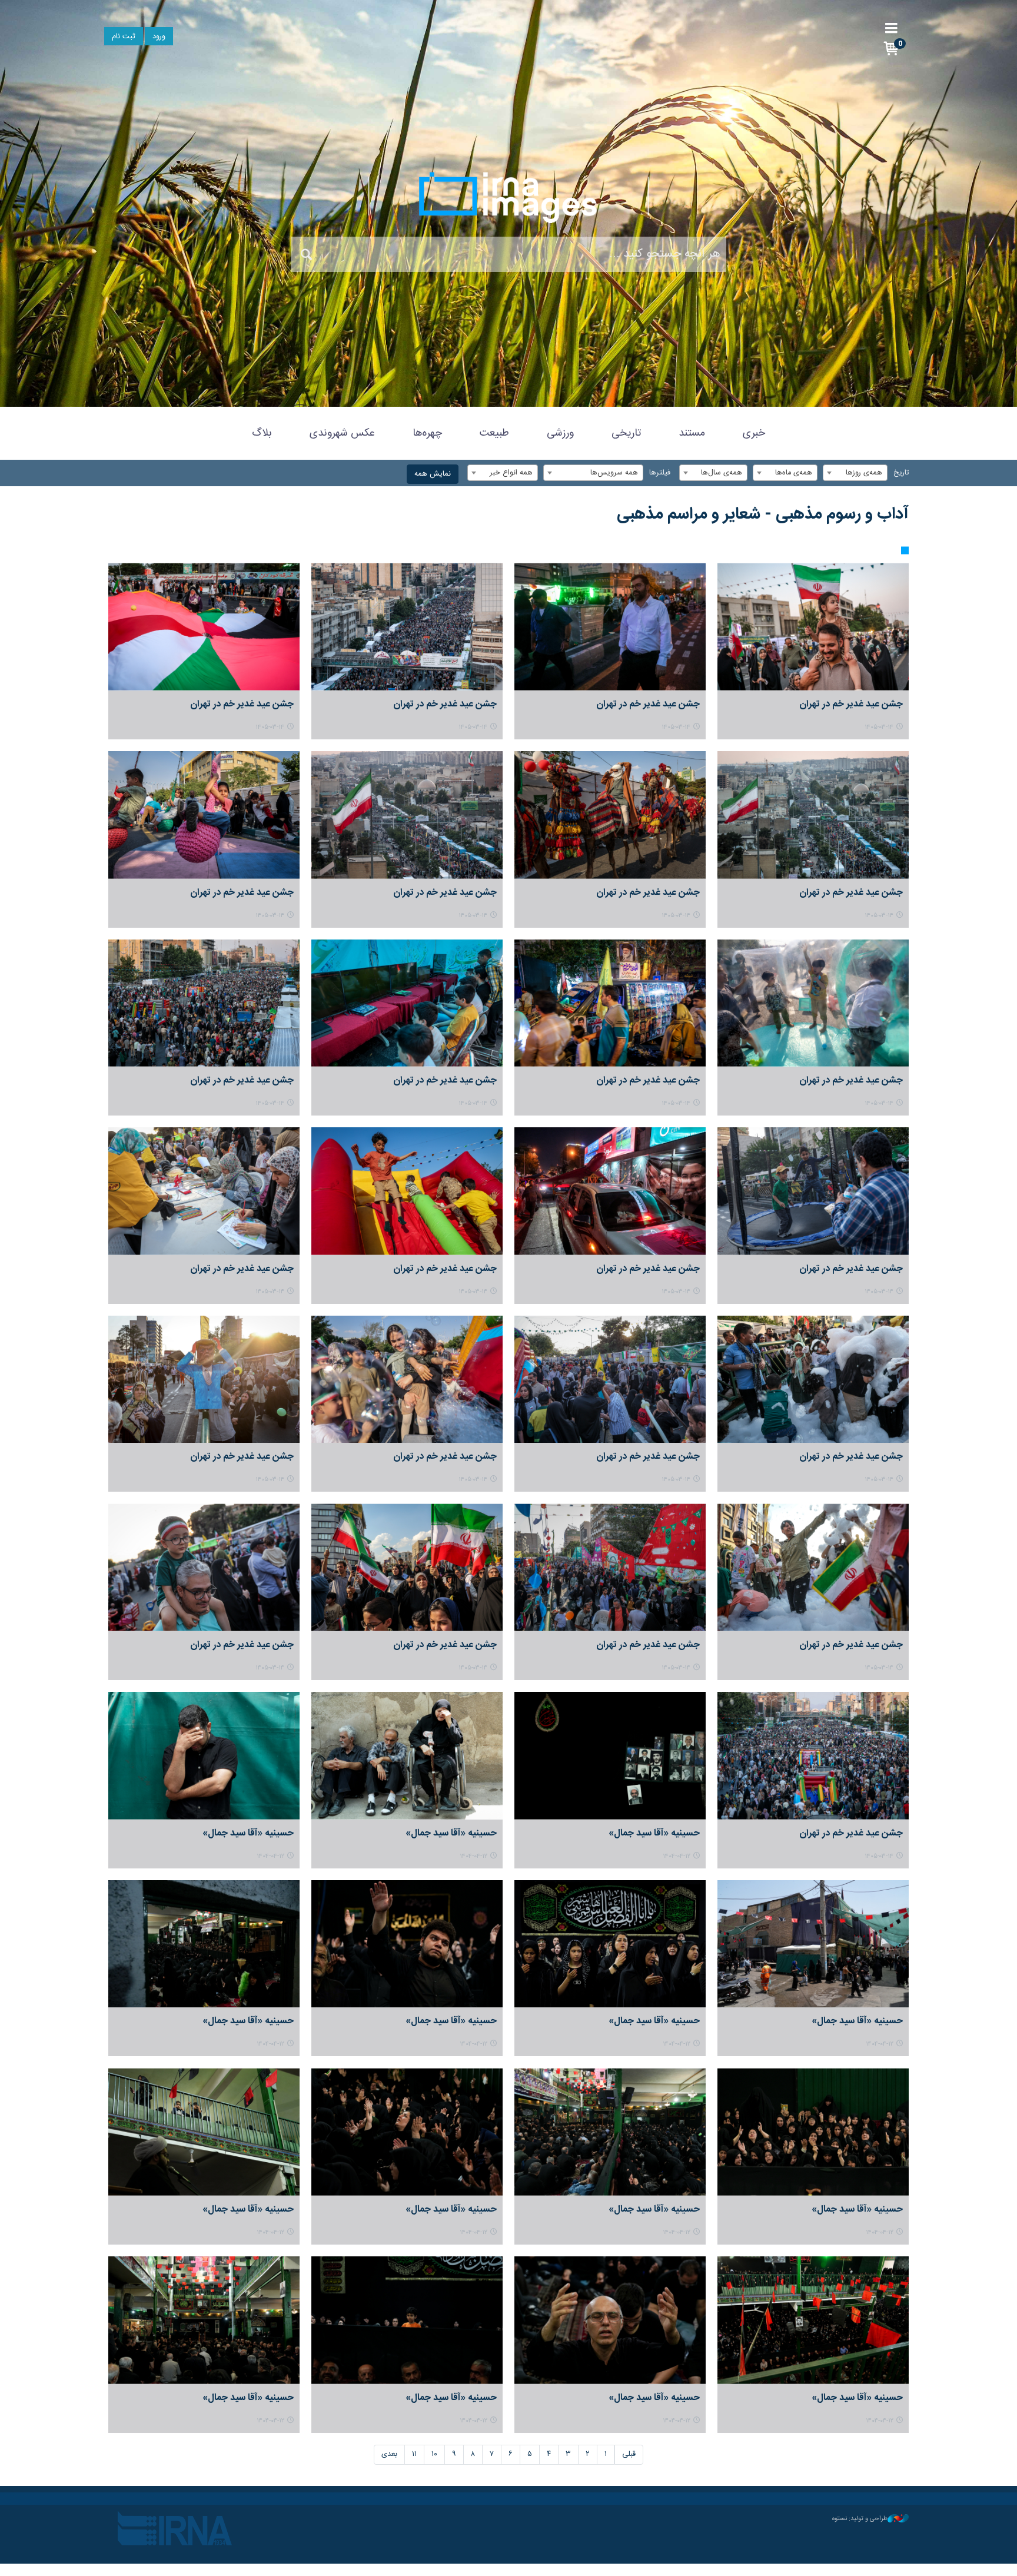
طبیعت (494, 433)
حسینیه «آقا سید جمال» (654, 1833)
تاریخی (626, 433)
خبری (754, 433)
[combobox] (855, 473)
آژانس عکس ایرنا (508, 197)
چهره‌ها (427, 433)
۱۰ (434, 2454)
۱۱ (414, 2454)
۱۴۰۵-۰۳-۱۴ (879, 727)
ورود (159, 37)
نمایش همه (433, 474)
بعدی (389, 2454)
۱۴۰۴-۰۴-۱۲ (677, 1856)
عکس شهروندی (342, 433)
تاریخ (901, 473)
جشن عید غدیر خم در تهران (851, 704)
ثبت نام (124, 37)
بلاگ (262, 433)
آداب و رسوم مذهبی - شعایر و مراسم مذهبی (763, 514)
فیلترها (660, 473)
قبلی (629, 2454)
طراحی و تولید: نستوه (860, 2519)
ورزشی (560, 433)
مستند (692, 433)
